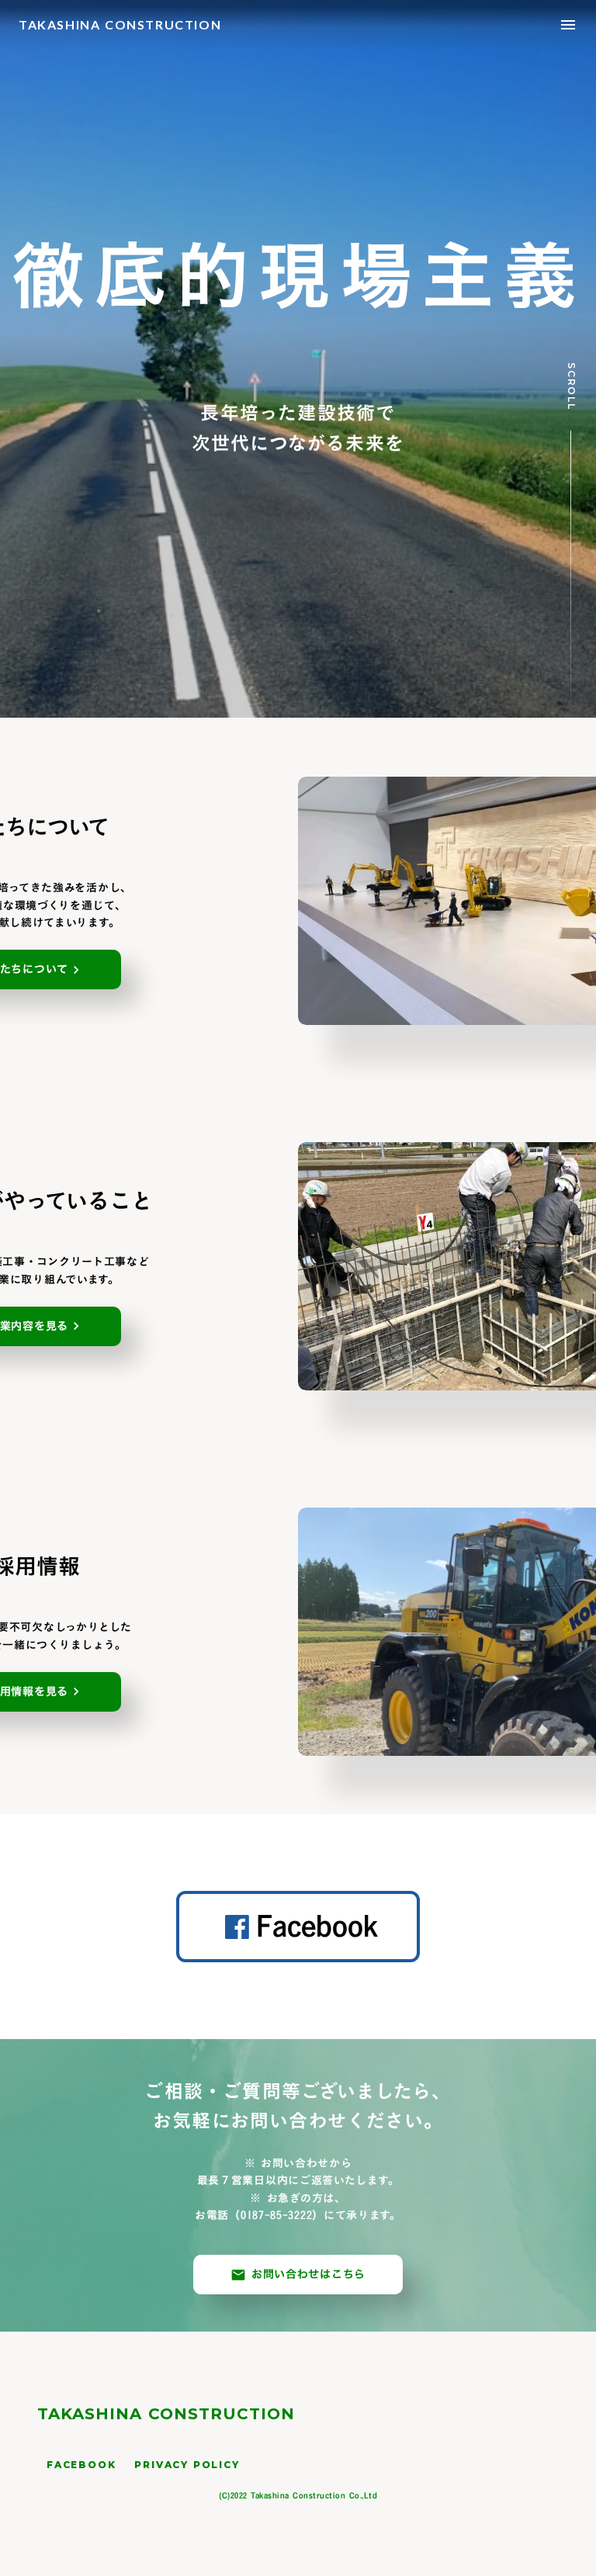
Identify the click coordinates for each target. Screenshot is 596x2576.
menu (568, 25)
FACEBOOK (81, 2465)
